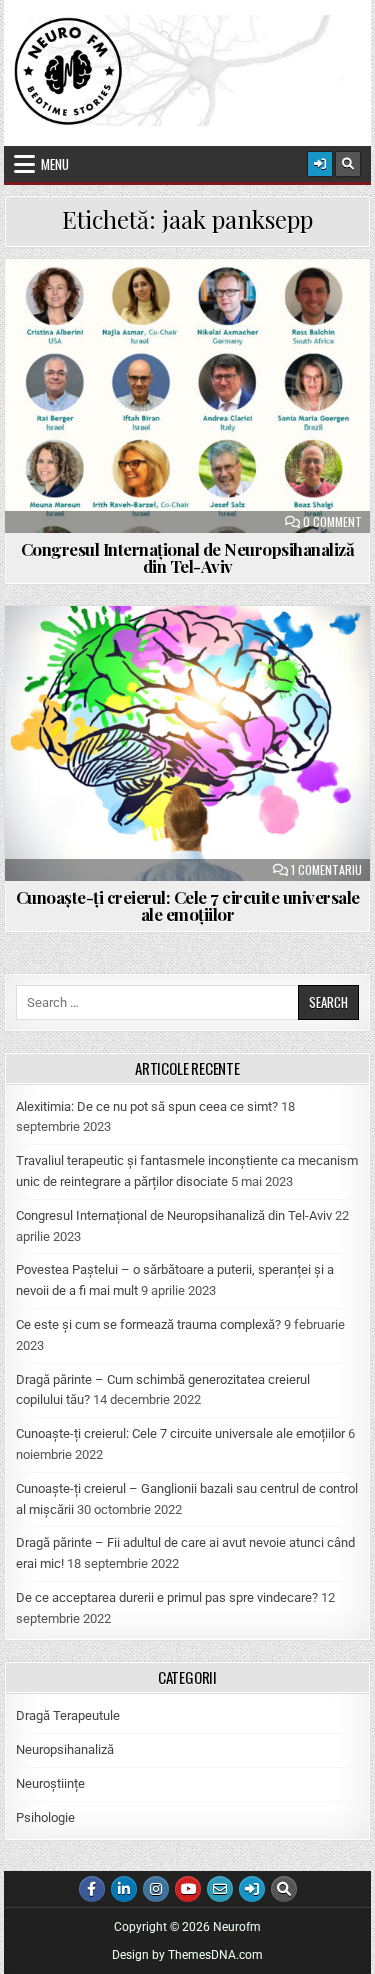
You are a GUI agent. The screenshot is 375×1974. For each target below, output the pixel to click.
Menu (55, 164)
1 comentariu (326, 870)
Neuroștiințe (50, 1783)
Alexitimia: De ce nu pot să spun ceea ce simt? (147, 1106)
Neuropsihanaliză (65, 1749)
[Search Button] (348, 164)
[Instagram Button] (156, 1889)
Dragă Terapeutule (68, 1715)
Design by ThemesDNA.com (187, 1955)
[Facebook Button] (92, 1889)
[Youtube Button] (188, 1889)
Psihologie (45, 1817)
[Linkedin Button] (124, 1889)
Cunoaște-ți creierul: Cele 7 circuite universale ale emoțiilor (188, 905)
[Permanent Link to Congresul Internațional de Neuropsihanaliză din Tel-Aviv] (188, 396)
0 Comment (332, 522)
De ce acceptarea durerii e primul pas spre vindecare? (167, 1597)
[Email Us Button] (220, 1889)
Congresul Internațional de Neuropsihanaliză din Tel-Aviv (188, 557)
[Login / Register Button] (320, 164)
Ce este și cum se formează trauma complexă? (148, 1324)
